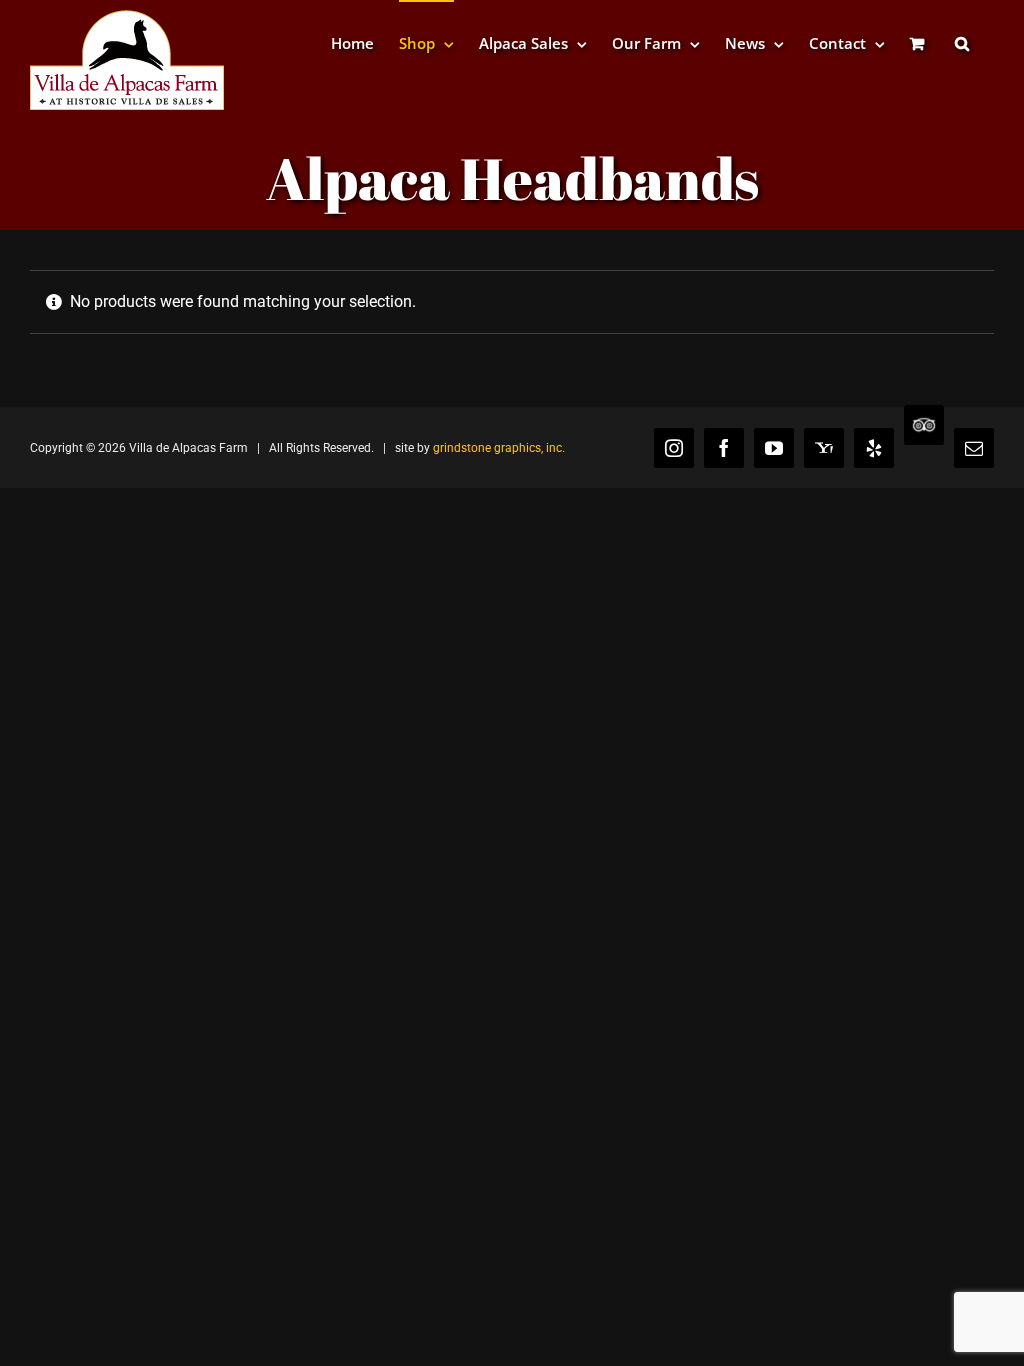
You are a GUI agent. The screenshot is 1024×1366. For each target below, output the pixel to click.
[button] (962, 42)
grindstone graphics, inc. (499, 448)
